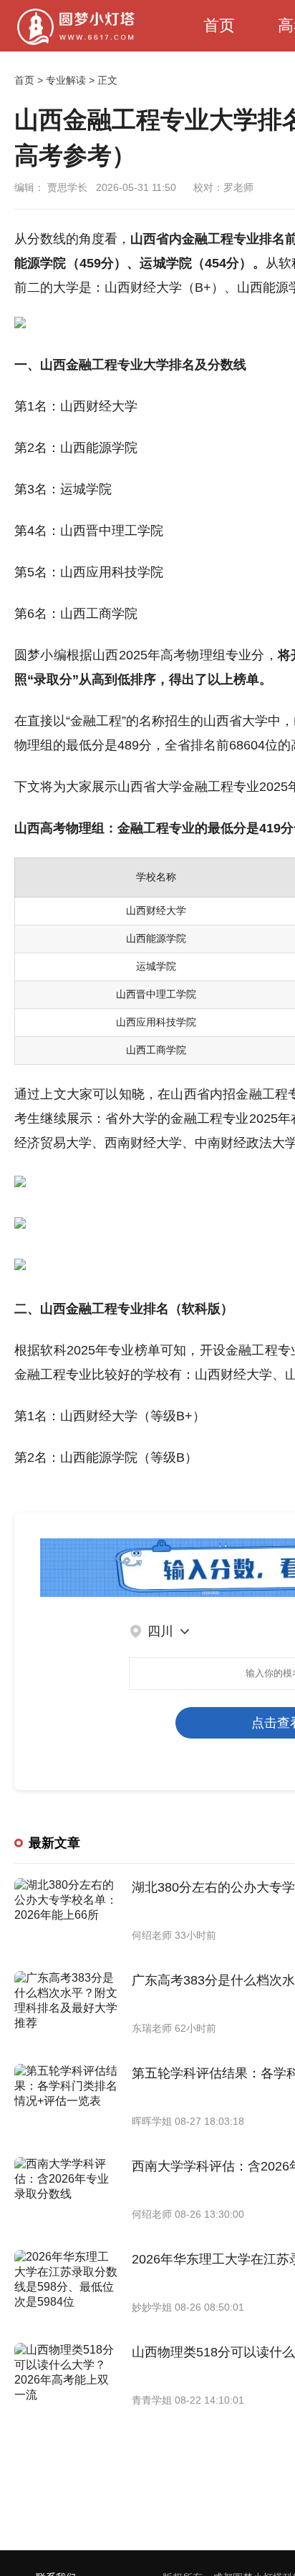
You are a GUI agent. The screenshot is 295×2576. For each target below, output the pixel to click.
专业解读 (66, 80)
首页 (219, 25)
